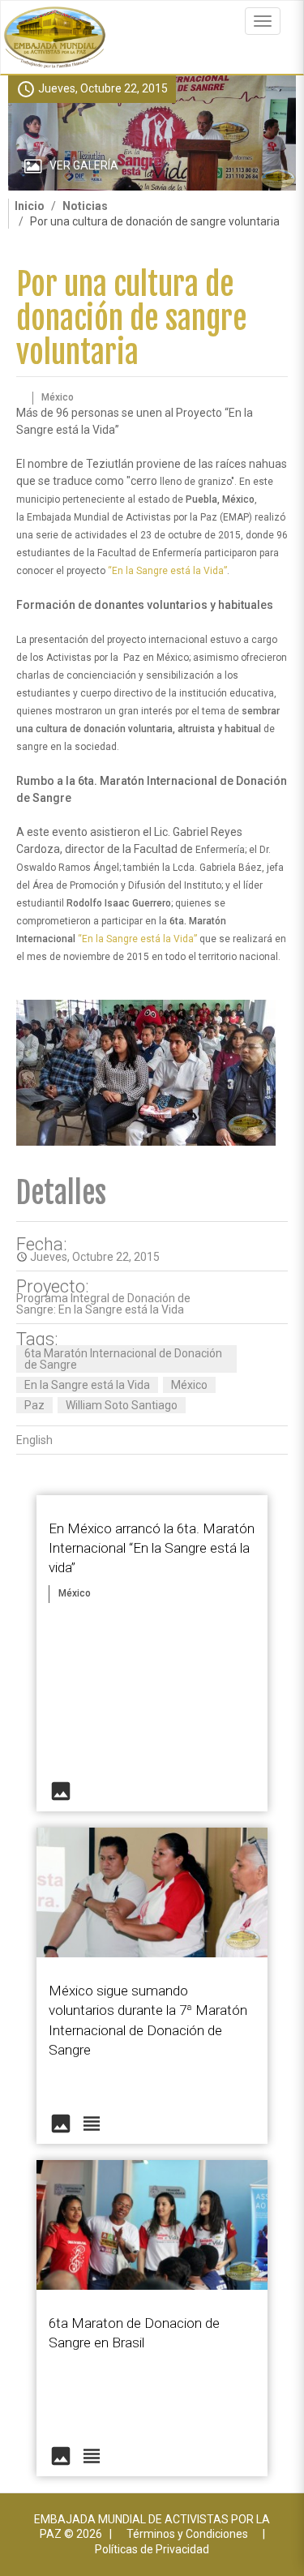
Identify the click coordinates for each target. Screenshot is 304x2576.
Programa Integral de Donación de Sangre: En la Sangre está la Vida (103, 1304)
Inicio (30, 206)
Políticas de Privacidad (152, 2549)
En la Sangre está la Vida (87, 1385)
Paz (34, 1405)
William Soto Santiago (122, 1405)
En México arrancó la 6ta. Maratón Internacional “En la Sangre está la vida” (152, 1548)
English (34, 1440)
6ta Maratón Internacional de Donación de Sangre (123, 1359)
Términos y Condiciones (187, 2534)
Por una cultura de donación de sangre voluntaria (132, 318)
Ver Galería (84, 165)
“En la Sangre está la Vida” (167, 571)
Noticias (85, 206)
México (189, 1385)
